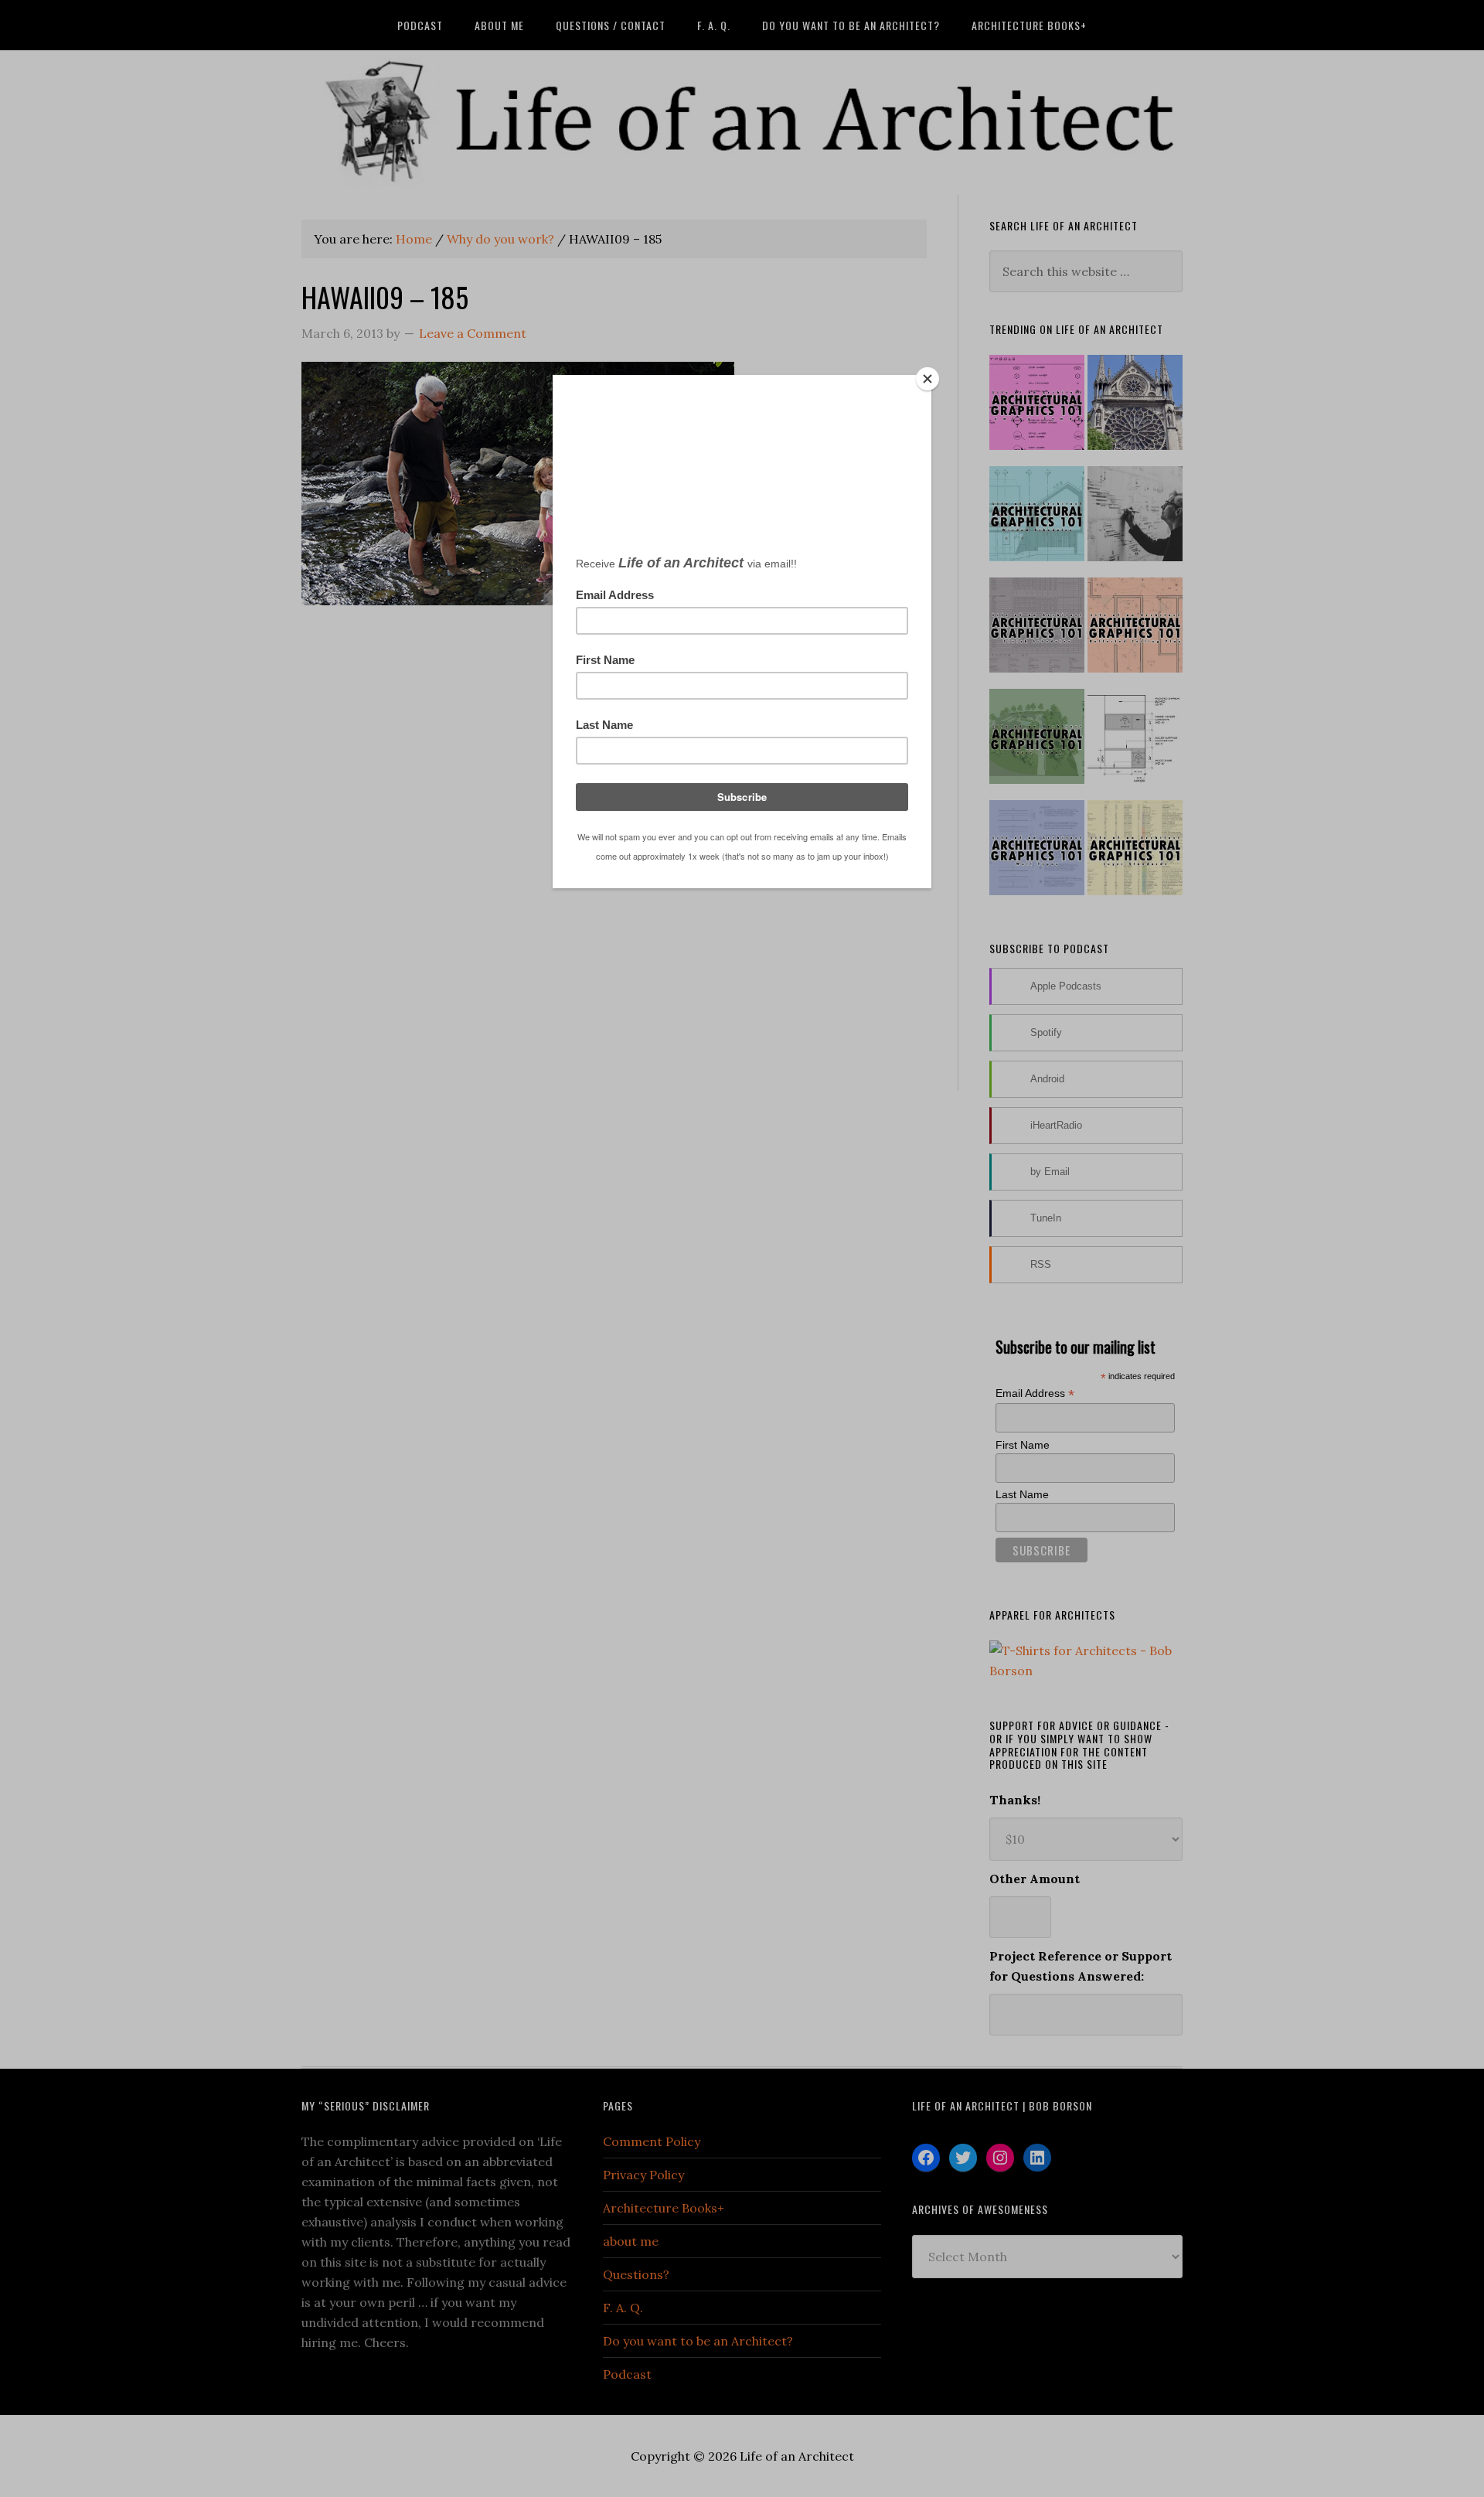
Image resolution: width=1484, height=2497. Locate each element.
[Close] (927, 379)
